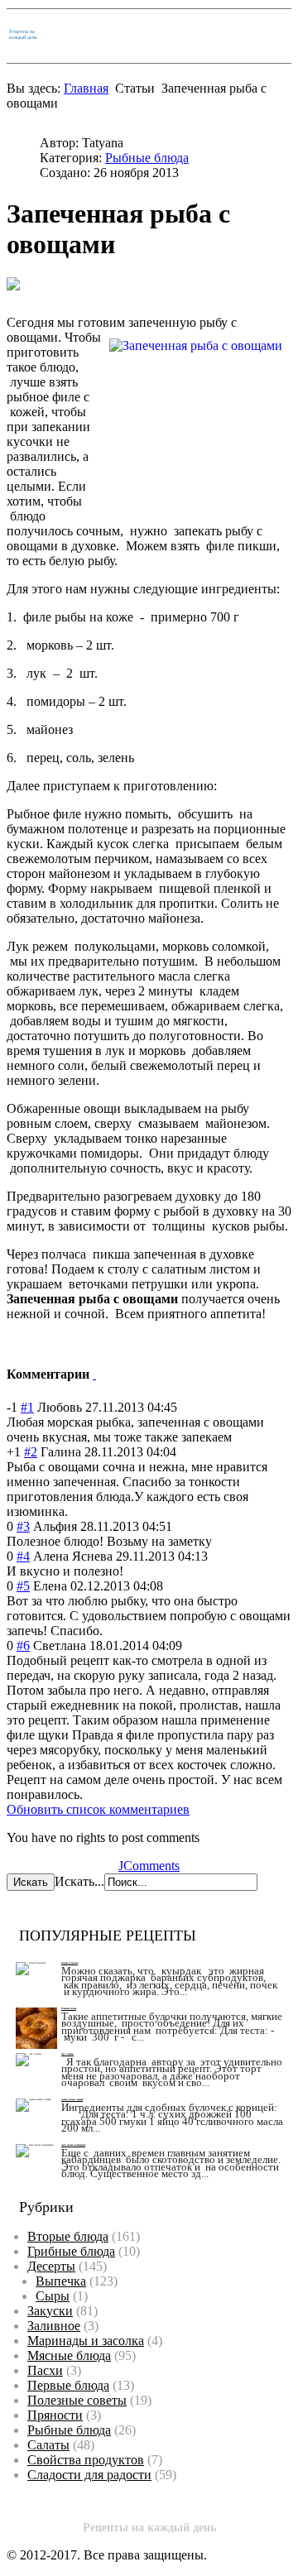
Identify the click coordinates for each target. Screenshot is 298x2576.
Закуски (50, 2311)
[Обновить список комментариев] (94, 1374)
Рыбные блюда (147, 158)
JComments (149, 1866)
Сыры (53, 2296)
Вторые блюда (68, 2236)
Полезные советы (77, 2400)
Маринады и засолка (86, 2341)
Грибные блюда (71, 2251)
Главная (122, 35)
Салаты (48, 2445)
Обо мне (217, 35)
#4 (23, 1556)
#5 (23, 1586)
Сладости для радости (89, 2475)
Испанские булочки (69, 2009)
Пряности (55, 2415)
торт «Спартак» (67, 2054)
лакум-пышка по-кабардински (73, 2145)
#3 (23, 1526)
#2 (31, 1452)
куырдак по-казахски (70, 1963)
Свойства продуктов (86, 2460)
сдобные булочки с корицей (72, 2100)
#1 (27, 1407)
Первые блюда (68, 2385)
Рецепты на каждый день (23, 34)
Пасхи (45, 2370)
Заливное (54, 2326)
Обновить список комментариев (98, 1809)
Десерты (51, 2266)
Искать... (79, 1881)
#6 (23, 1645)
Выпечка (61, 2281)
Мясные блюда (69, 2355)
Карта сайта (169, 35)
